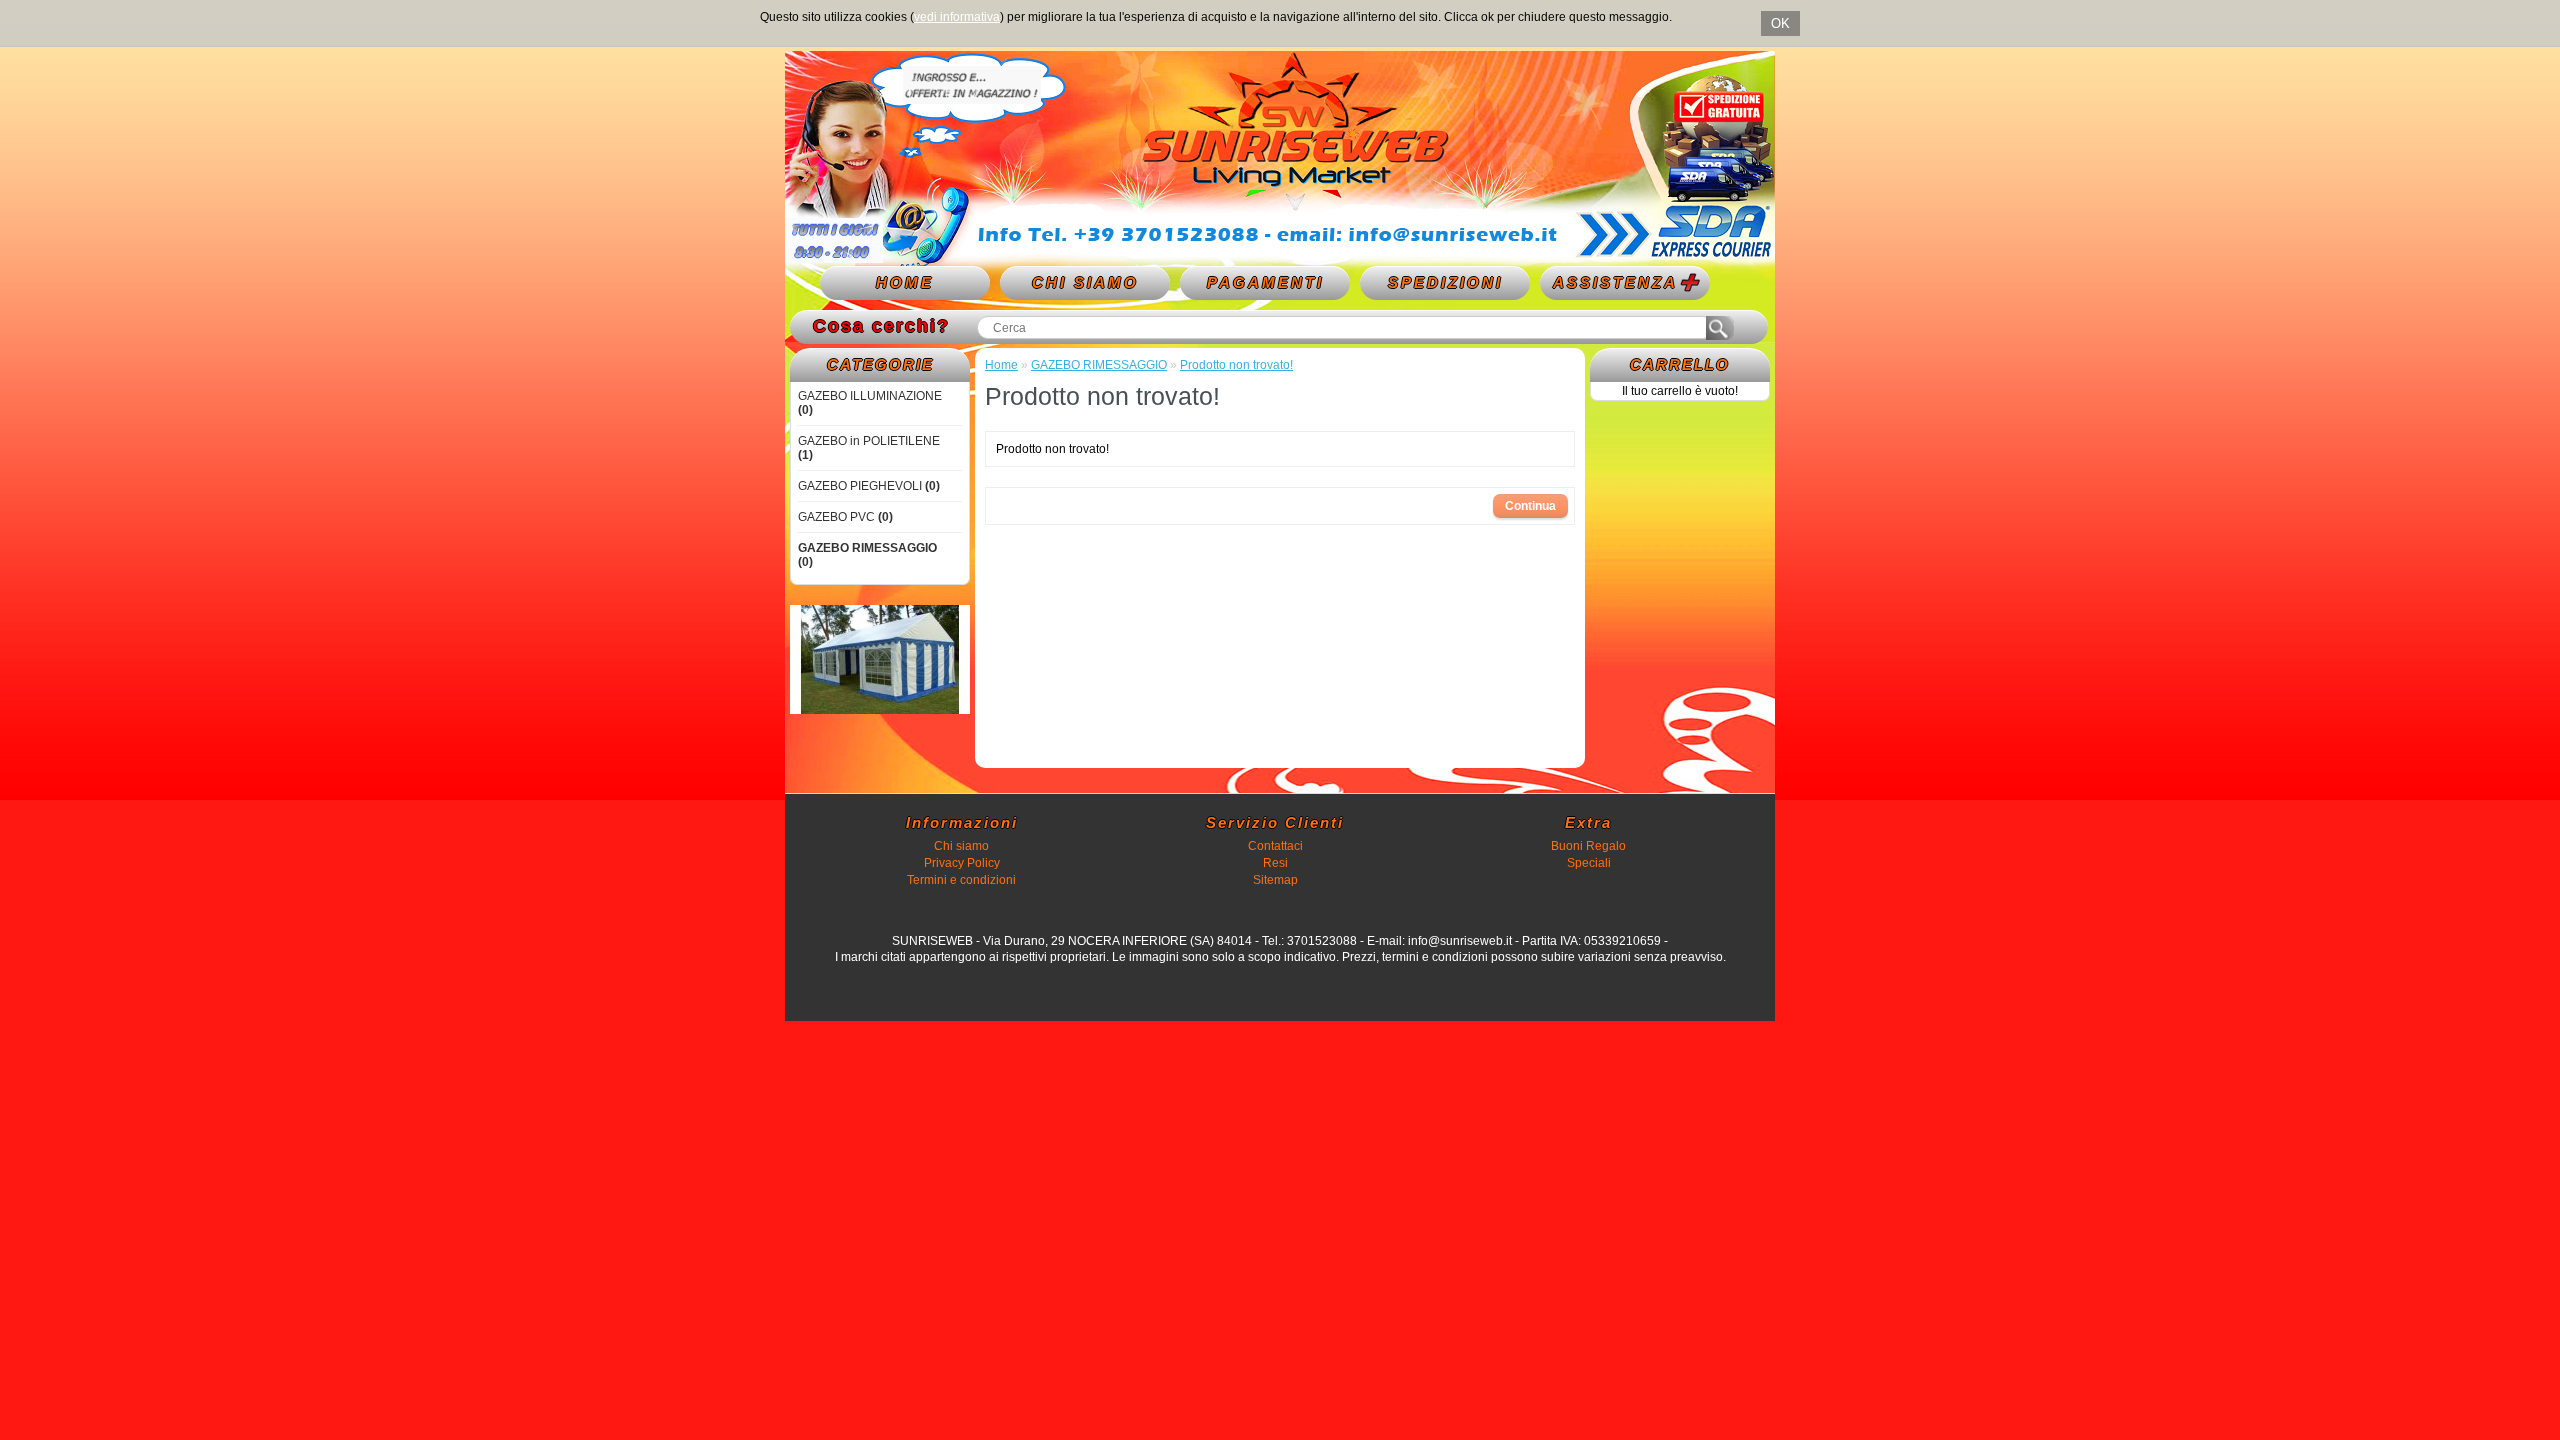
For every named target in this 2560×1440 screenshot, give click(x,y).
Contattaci (1275, 846)
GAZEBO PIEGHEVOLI (869, 486)
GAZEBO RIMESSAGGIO (1099, 365)
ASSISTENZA (1615, 282)
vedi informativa (957, 17)
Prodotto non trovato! (1236, 365)
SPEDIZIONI (1445, 282)
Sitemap (1275, 880)
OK (1780, 23)
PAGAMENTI (1265, 282)
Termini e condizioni (961, 880)
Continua (1530, 506)
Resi (1275, 863)
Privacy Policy (962, 863)
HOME (905, 282)
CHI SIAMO (1085, 282)
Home (1001, 365)
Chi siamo (961, 846)
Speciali (1589, 863)
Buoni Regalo (1588, 846)
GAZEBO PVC (845, 517)
